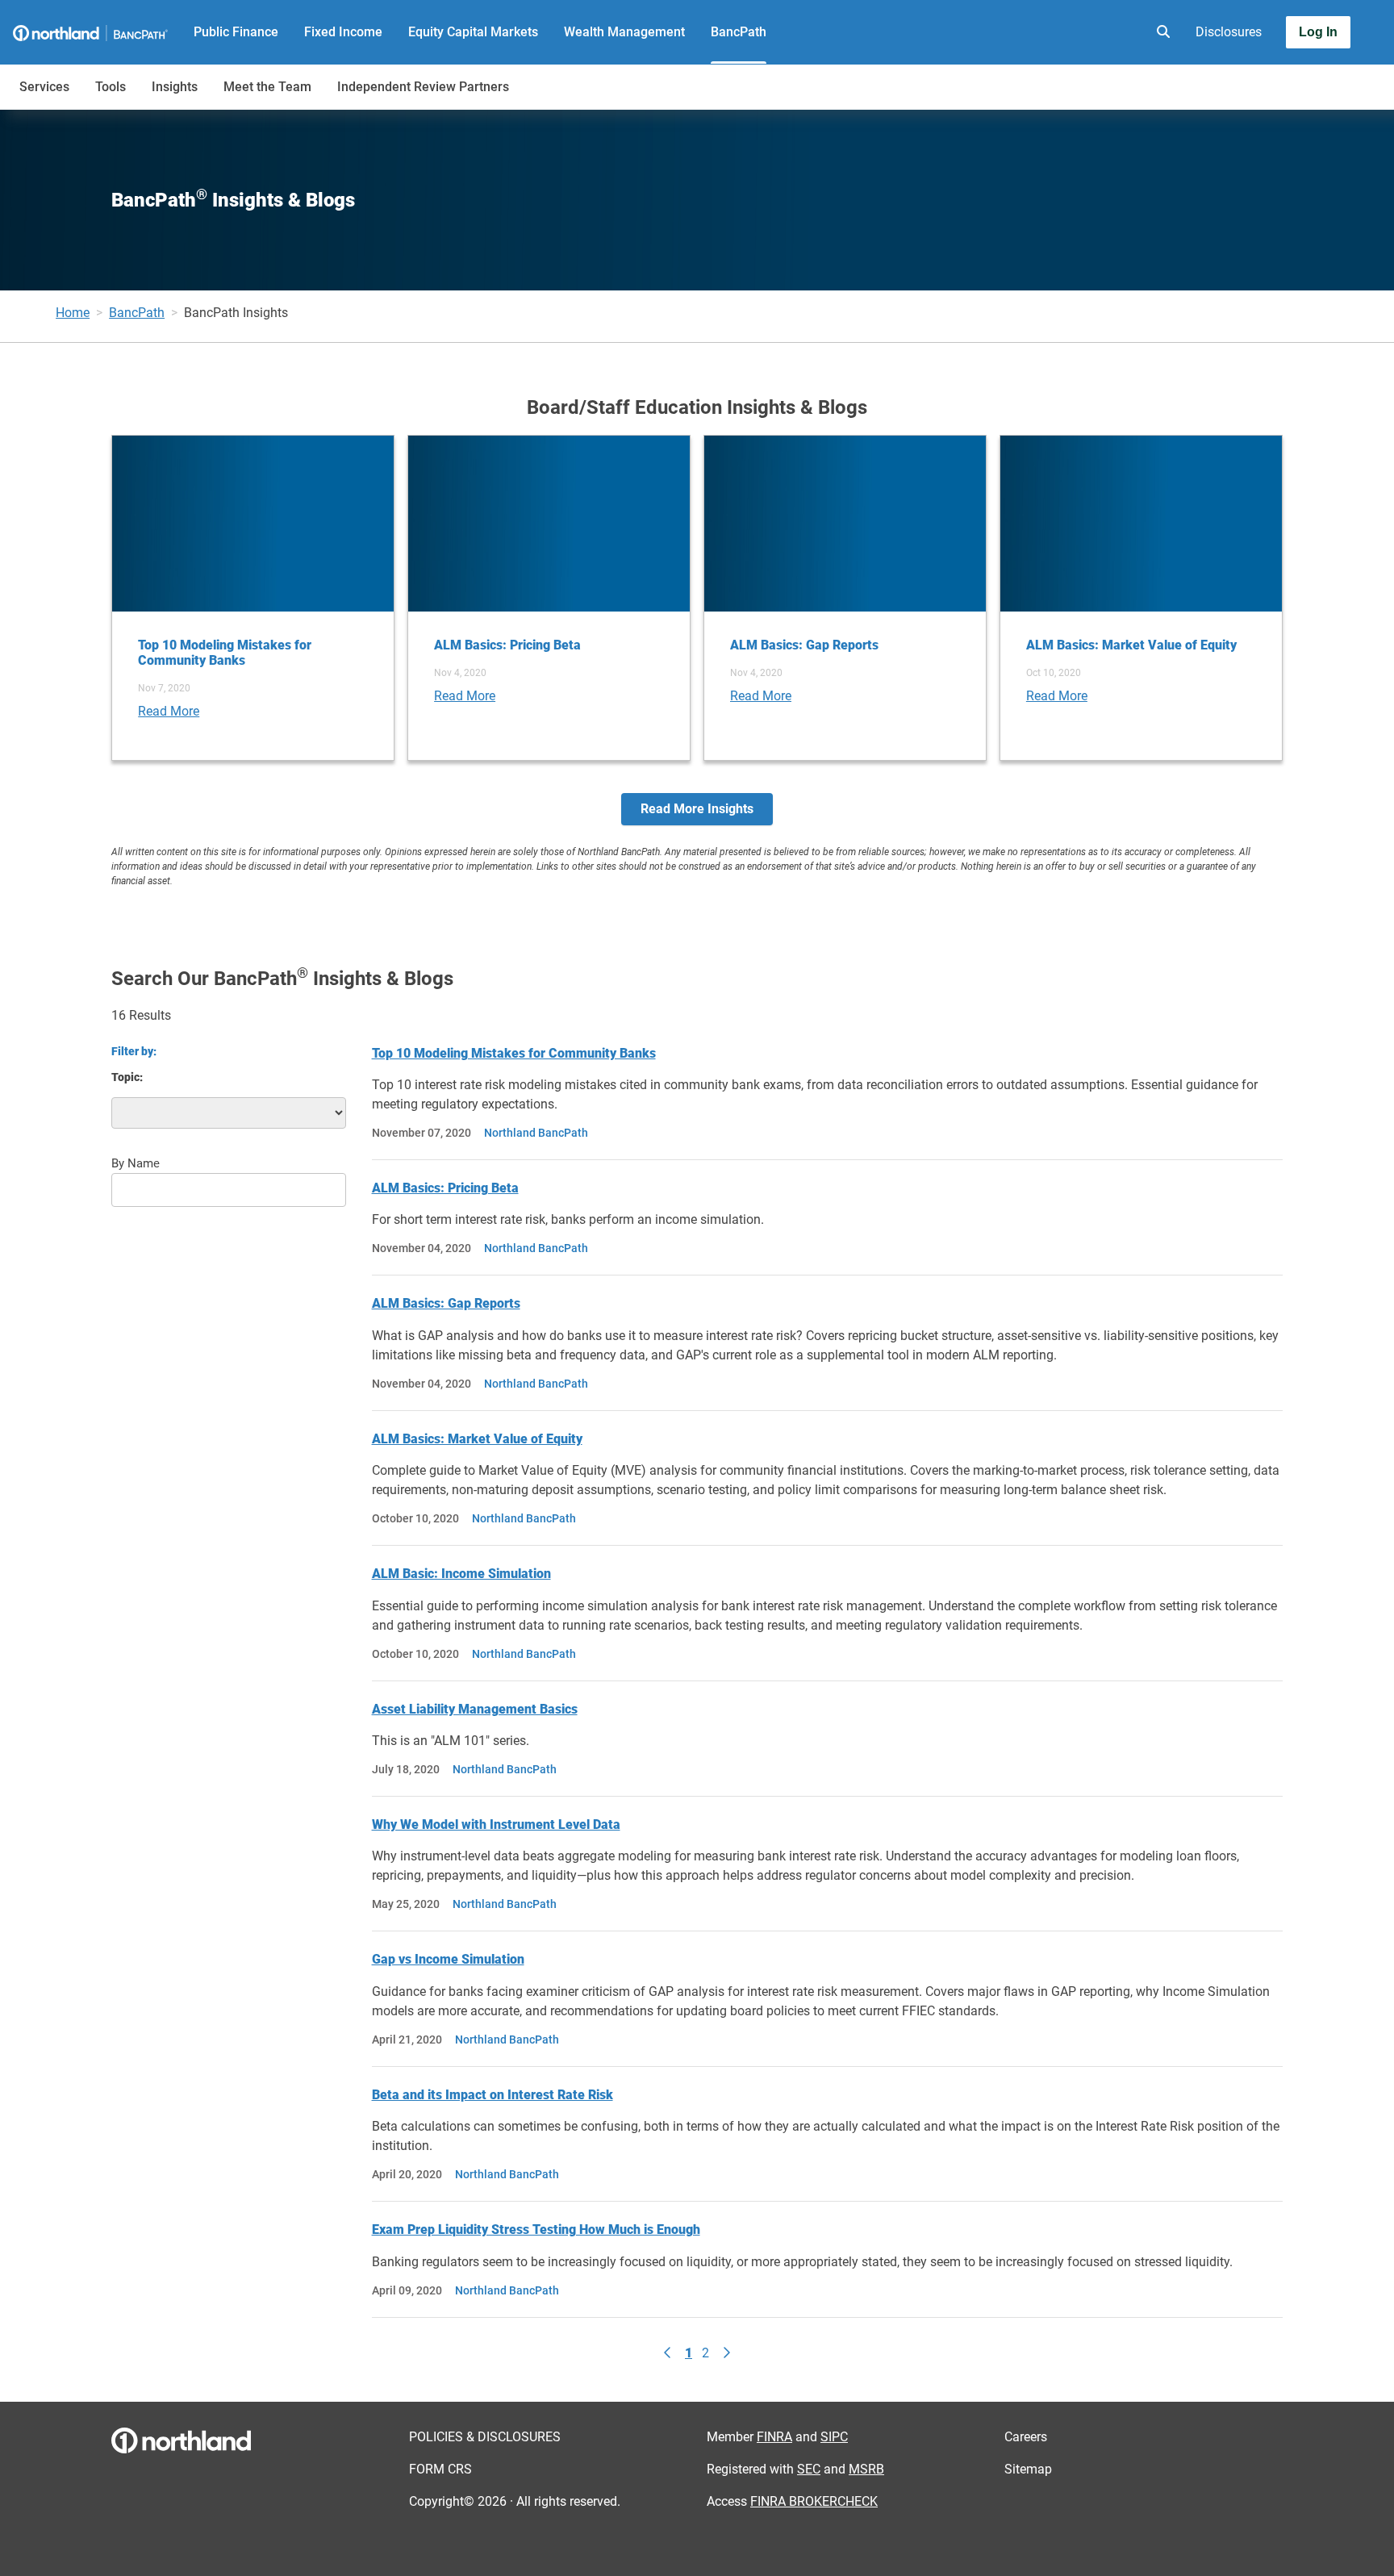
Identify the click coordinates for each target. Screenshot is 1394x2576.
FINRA (774, 2437)
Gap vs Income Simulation (448, 1959)
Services (44, 87)
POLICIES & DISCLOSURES (485, 2437)
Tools (111, 87)
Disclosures (1229, 32)
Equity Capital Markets (473, 32)
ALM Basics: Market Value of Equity (477, 1439)
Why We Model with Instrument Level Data (496, 1824)
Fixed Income (343, 32)
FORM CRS (440, 2469)
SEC (809, 2469)
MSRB (866, 2469)
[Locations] (1115, 32)
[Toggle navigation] (1267, 78)
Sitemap (1028, 2469)
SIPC (834, 2437)
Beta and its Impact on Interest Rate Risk (492, 2095)
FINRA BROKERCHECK (814, 2501)
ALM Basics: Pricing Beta (445, 1188)
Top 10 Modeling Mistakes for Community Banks (514, 1053)
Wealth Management (624, 32)
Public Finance (236, 32)
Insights (175, 87)
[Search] (1160, 32)
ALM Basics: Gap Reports (446, 1303)
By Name (136, 1163)
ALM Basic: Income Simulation (461, 1574)
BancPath (739, 32)
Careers (1026, 2437)
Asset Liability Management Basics (475, 1709)
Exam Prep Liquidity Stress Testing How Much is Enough (536, 2229)
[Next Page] (726, 2353)
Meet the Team (267, 87)
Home (73, 313)
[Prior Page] (668, 2353)
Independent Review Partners (423, 87)
